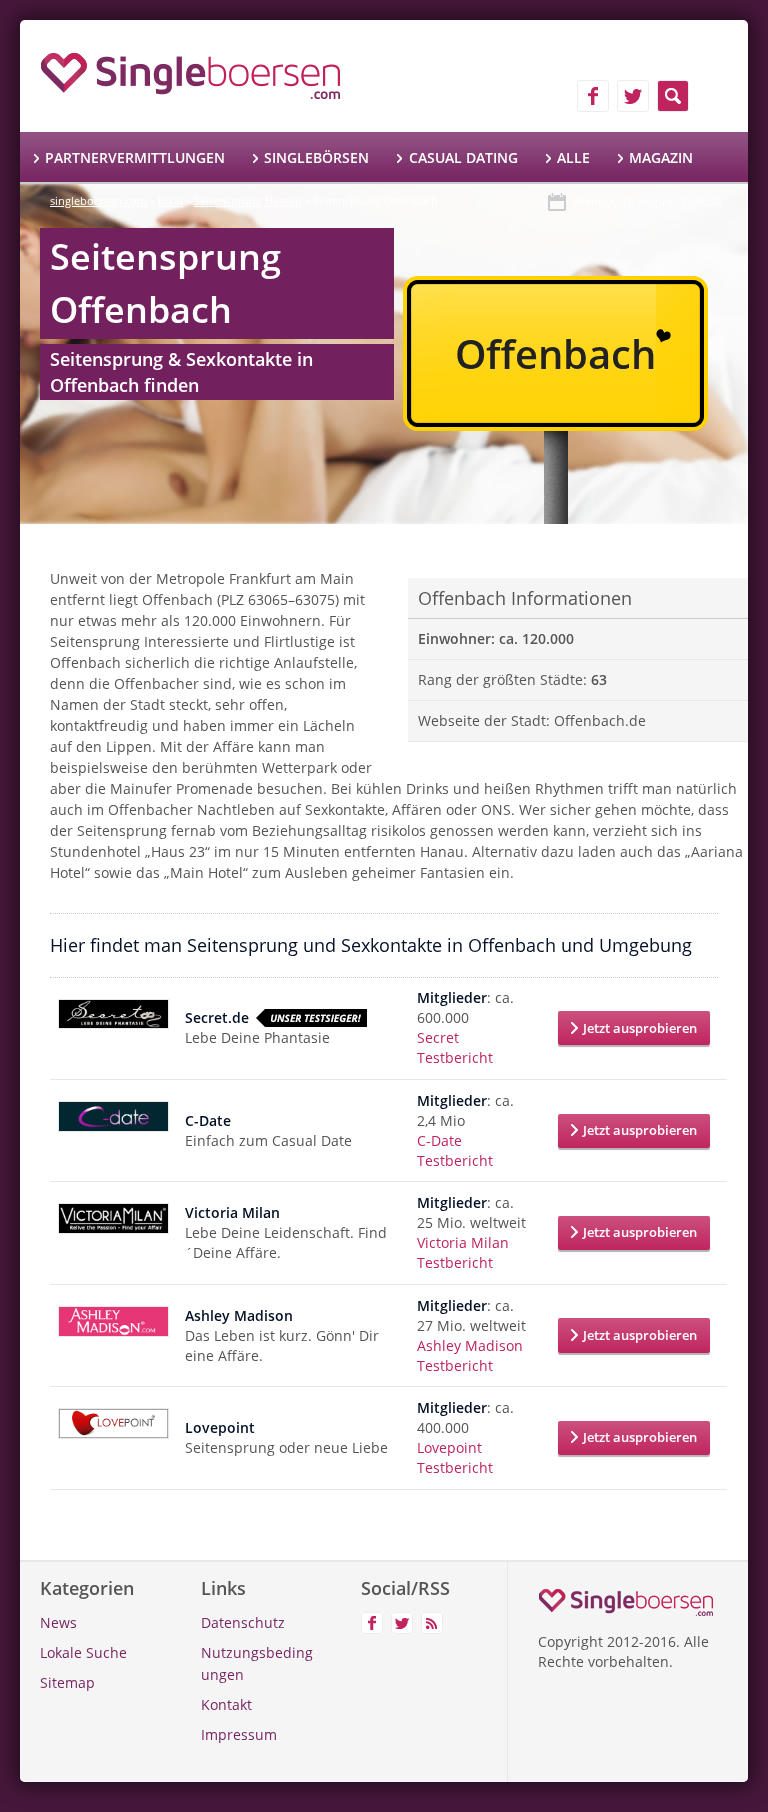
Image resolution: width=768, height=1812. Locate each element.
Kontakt (226, 1704)
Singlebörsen (316, 157)
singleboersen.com (98, 200)
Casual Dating (463, 157)
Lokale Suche (83, 1652)
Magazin (661, 157)
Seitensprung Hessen (248, 200)
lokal (170, 200)
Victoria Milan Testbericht (463, 1252)
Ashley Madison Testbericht (470, 1355)
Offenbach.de (600, 720)
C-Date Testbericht (455, 1150)
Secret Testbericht (455, 1047)
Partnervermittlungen (135, 157)
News (58, 1622)
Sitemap (67, 1682)
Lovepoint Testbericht (455, 1457)
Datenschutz (243, 1622)
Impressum (239, 1734)
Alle (573, 157)
